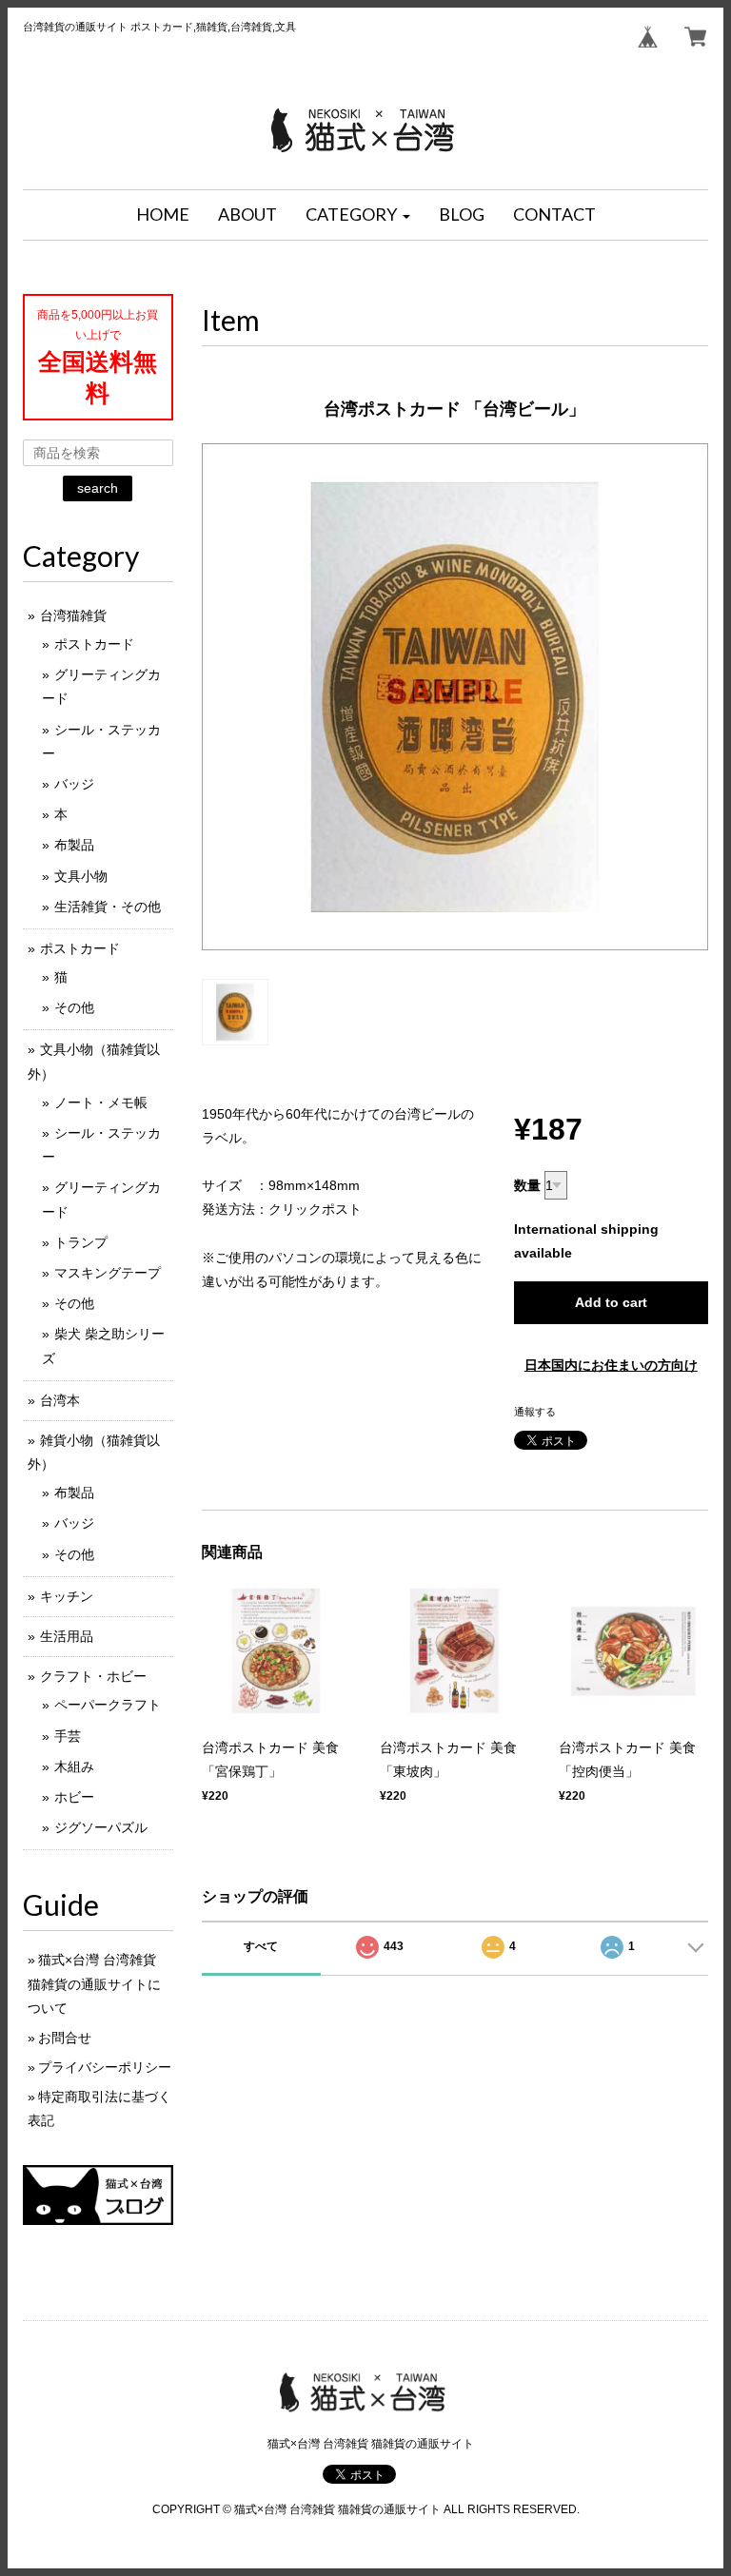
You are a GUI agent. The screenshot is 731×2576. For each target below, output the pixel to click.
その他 (74, 1007)
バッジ (74, 784)
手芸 (68, 1736)
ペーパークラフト (108, 1705)
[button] (358, 215)
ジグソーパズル (101, 1827)
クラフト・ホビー (93, 1676)
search (98, 488)
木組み (74, 1766)
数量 (527, 1185)
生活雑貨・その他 (108, 907)
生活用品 (67, 1636)
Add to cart (611, 1302)
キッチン (67, 1596)
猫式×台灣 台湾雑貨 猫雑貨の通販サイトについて (94, 1983)
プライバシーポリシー (105, 2067)
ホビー (74, 1797)
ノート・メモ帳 (101, 1103)
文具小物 (81, 876)
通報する (535, 1412)
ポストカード (94, 644)
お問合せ (65, 2038)
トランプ (81, 1242)
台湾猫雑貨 (73, 615)
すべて (261, 1946)
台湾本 (60, 1400)
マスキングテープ (108, 1273)
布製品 (74, 845)
